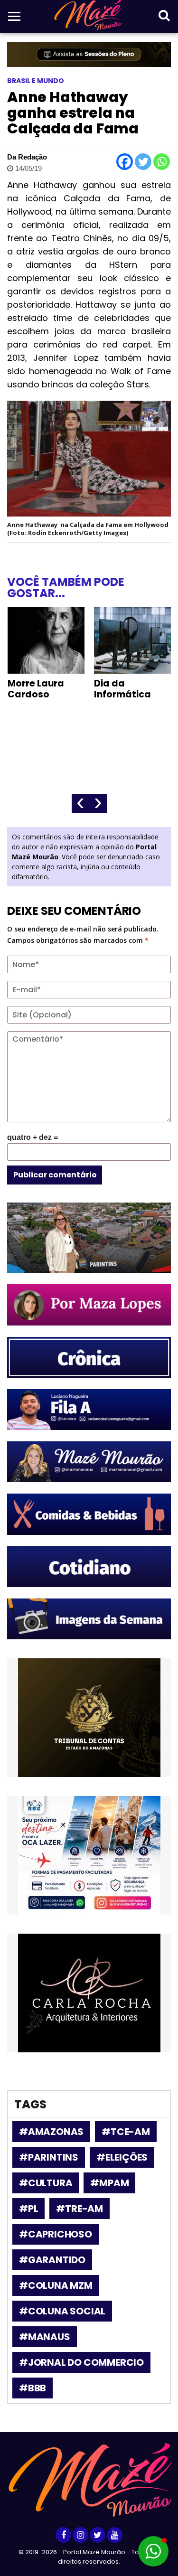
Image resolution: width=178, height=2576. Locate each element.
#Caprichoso (56, 2234)
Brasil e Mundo (36, 81)
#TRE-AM (80, 2209)
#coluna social (62, 2311)
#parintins (49, 2157)
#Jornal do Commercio (81, 2362)
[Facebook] (125, 162)
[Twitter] (143, 162)
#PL (28, 2209)
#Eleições (122, 2157)
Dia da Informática (122, 689)
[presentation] (80, 804)
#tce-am (126, 2132)
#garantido (52, 2260)
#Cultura (46, 2183)
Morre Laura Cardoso (36, 689)
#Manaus (45, 2337)
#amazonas (51, 2132)
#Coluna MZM (56, 2285)
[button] (153, 2551)
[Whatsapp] (162, 162)
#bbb (33, 2388)
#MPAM (109, 2183)
